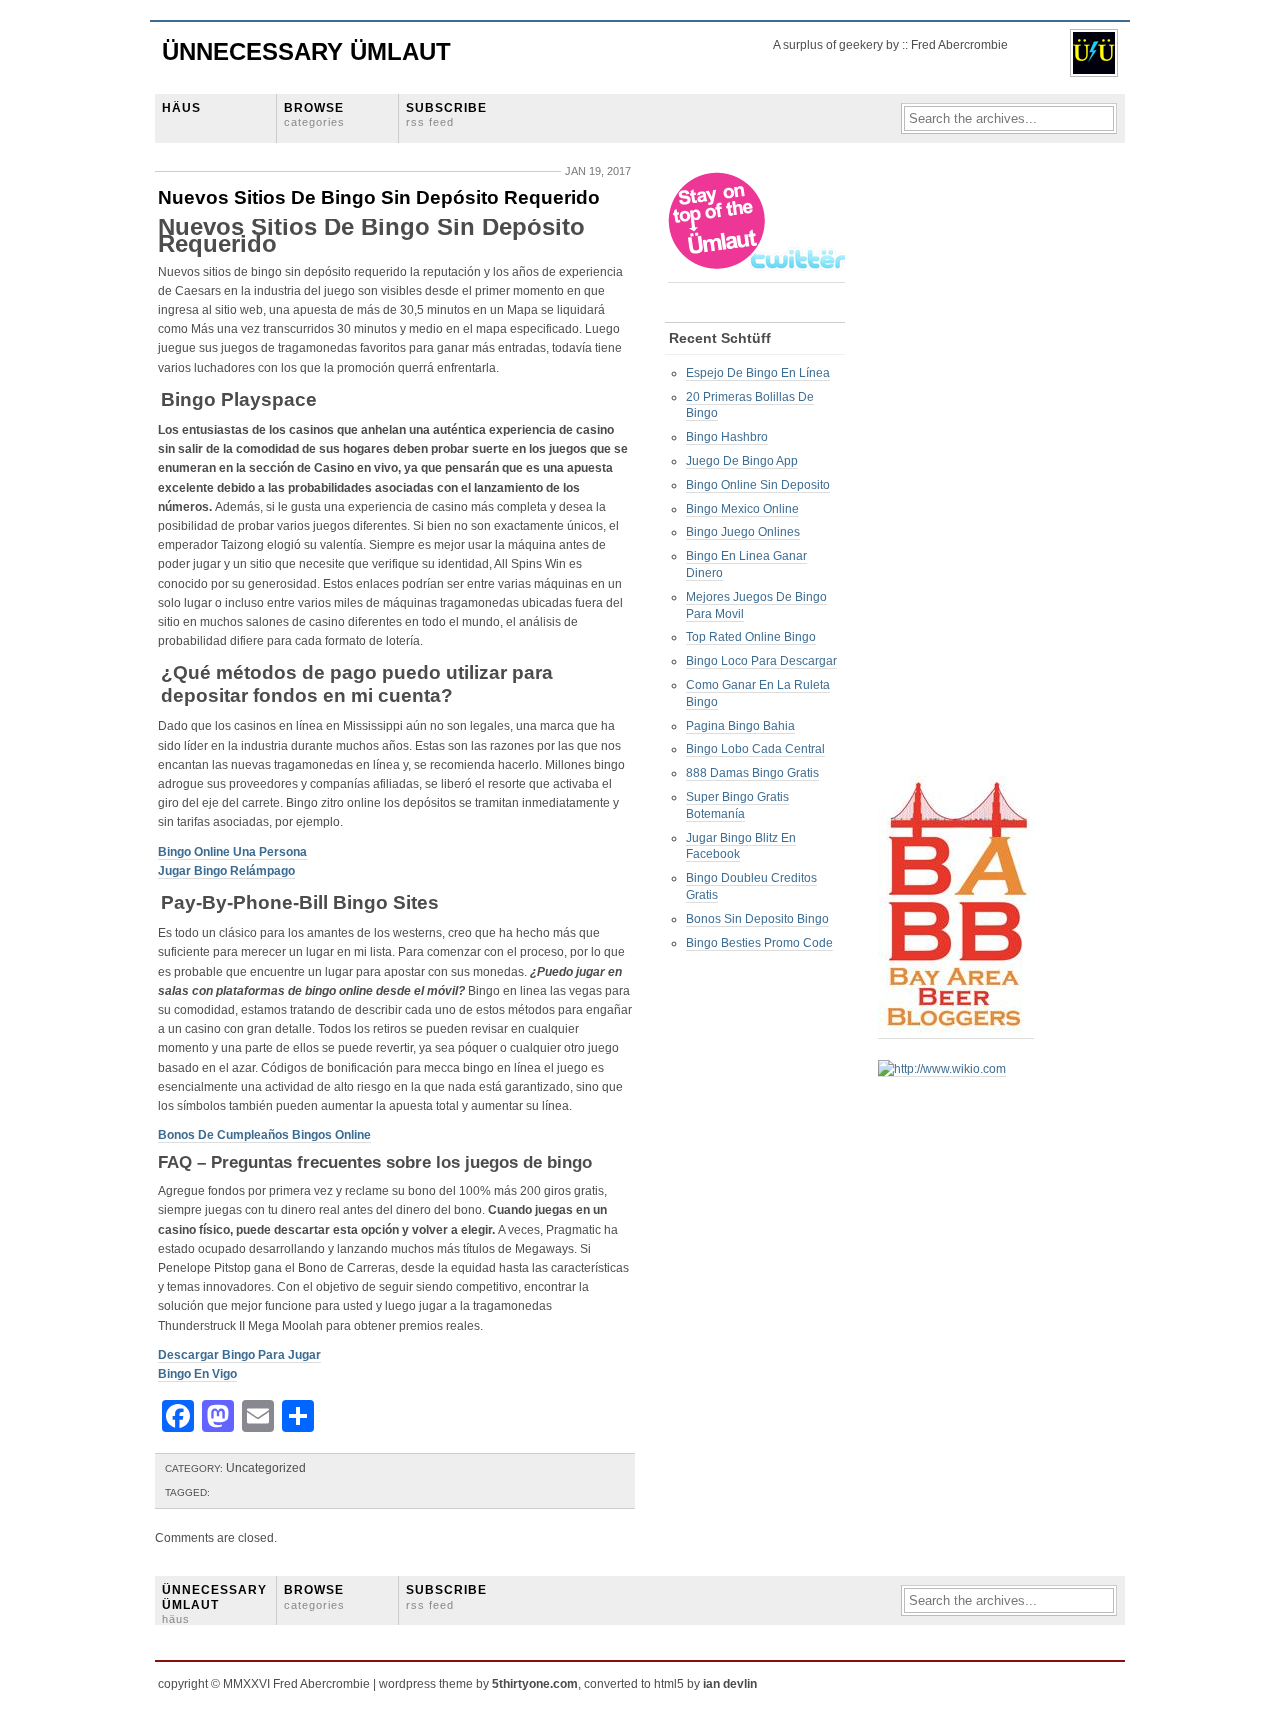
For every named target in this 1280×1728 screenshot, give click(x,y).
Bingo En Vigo (197, 1374)
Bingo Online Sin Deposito (758, 485)
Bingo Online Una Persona (232, 852)
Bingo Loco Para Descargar (761, 661)
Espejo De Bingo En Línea (758, 373)
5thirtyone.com (535, 1684)
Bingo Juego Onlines (743, 532)
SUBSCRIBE (446, 114)
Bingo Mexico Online (742, 509)
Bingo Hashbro (727, 437)
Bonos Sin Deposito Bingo (757, 919)
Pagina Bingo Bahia (740, 726)
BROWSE (314, 114)
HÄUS (181, 108)
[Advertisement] (958, 471)
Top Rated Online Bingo (751, 637)
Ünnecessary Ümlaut (306, 51)
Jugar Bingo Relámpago (226, 871)
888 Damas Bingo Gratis (752, 773)
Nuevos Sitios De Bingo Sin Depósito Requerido (379, 197)
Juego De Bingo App (742, 461)
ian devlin (730, 1684)
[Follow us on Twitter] (758, 275)
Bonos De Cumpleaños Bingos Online (264, 1135)
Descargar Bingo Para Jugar (239, 1355)
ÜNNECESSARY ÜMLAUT (214, 1604)
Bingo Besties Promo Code (759, 943)
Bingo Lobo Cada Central (755, 749)
